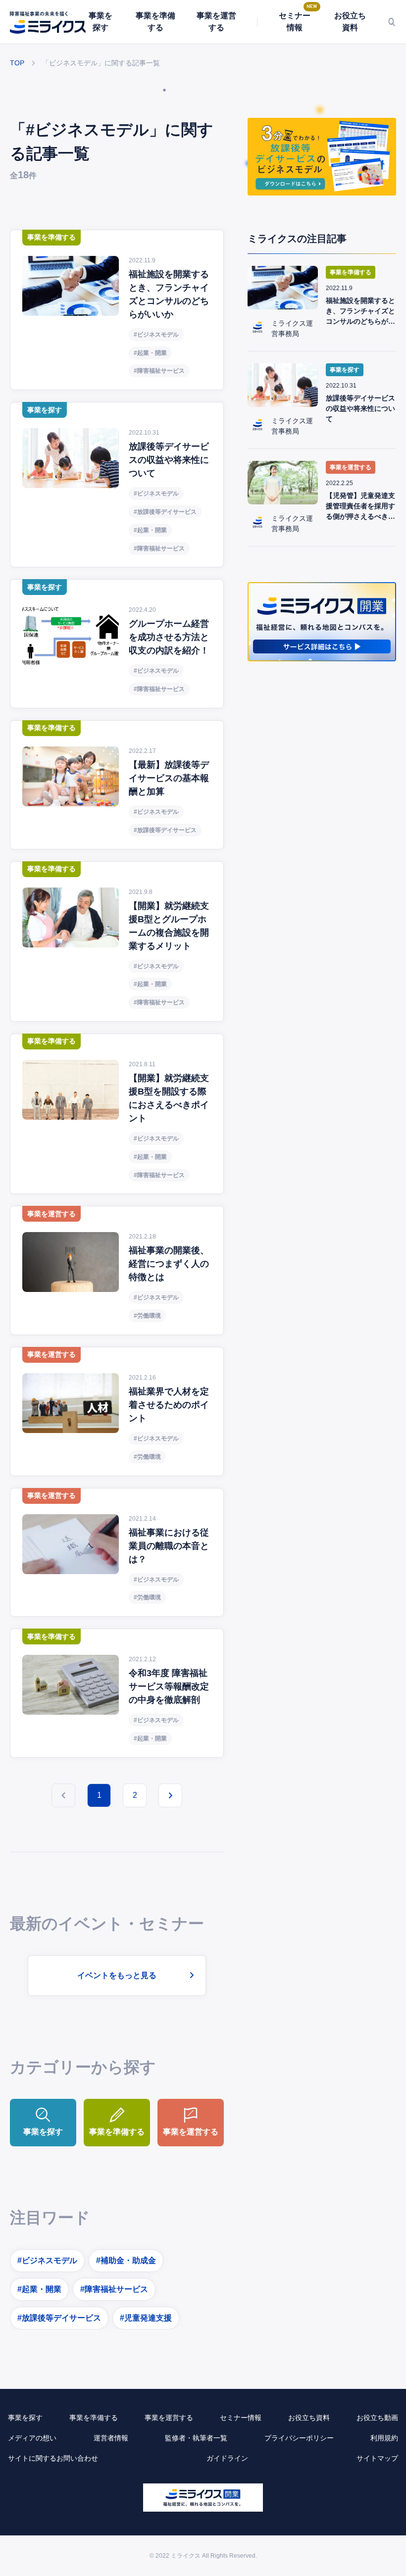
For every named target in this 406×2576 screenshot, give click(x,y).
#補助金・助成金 (126, 2260)
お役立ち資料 (350, 22)
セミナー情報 (295, 22)
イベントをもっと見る (117, 1975)
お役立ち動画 (377, 2418)
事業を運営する (216, 22)
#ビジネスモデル (47, 2260)
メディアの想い (32, 2438)
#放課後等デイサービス (59, 2318)
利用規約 (384, 2438)
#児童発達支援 (146, 2318)
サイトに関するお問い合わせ (53, 2458)
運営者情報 (111, 2438)
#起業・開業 (39, 2289)
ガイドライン (227, 2458)
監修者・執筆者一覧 (196, 2438)
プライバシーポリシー (299, 2438)
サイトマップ (377, 2458)
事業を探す (101, 22)
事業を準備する (155, 22)
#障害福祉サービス (114, 2289)
